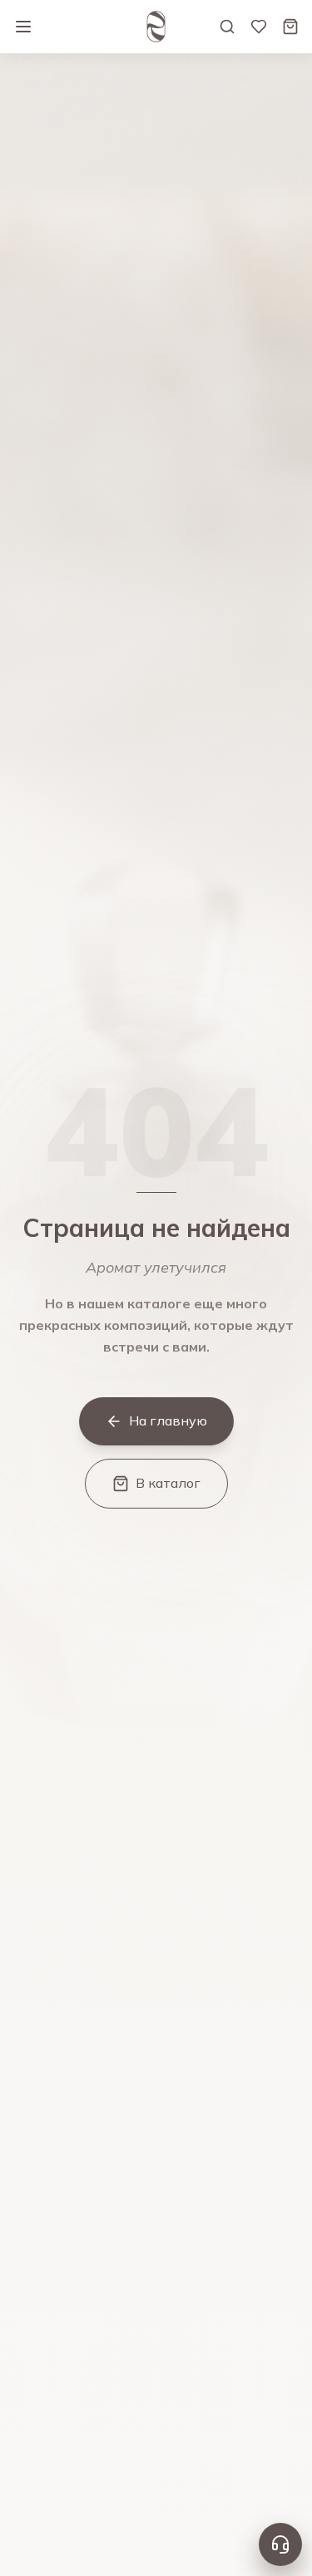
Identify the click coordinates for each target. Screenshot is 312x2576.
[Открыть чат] (280, 2544)
